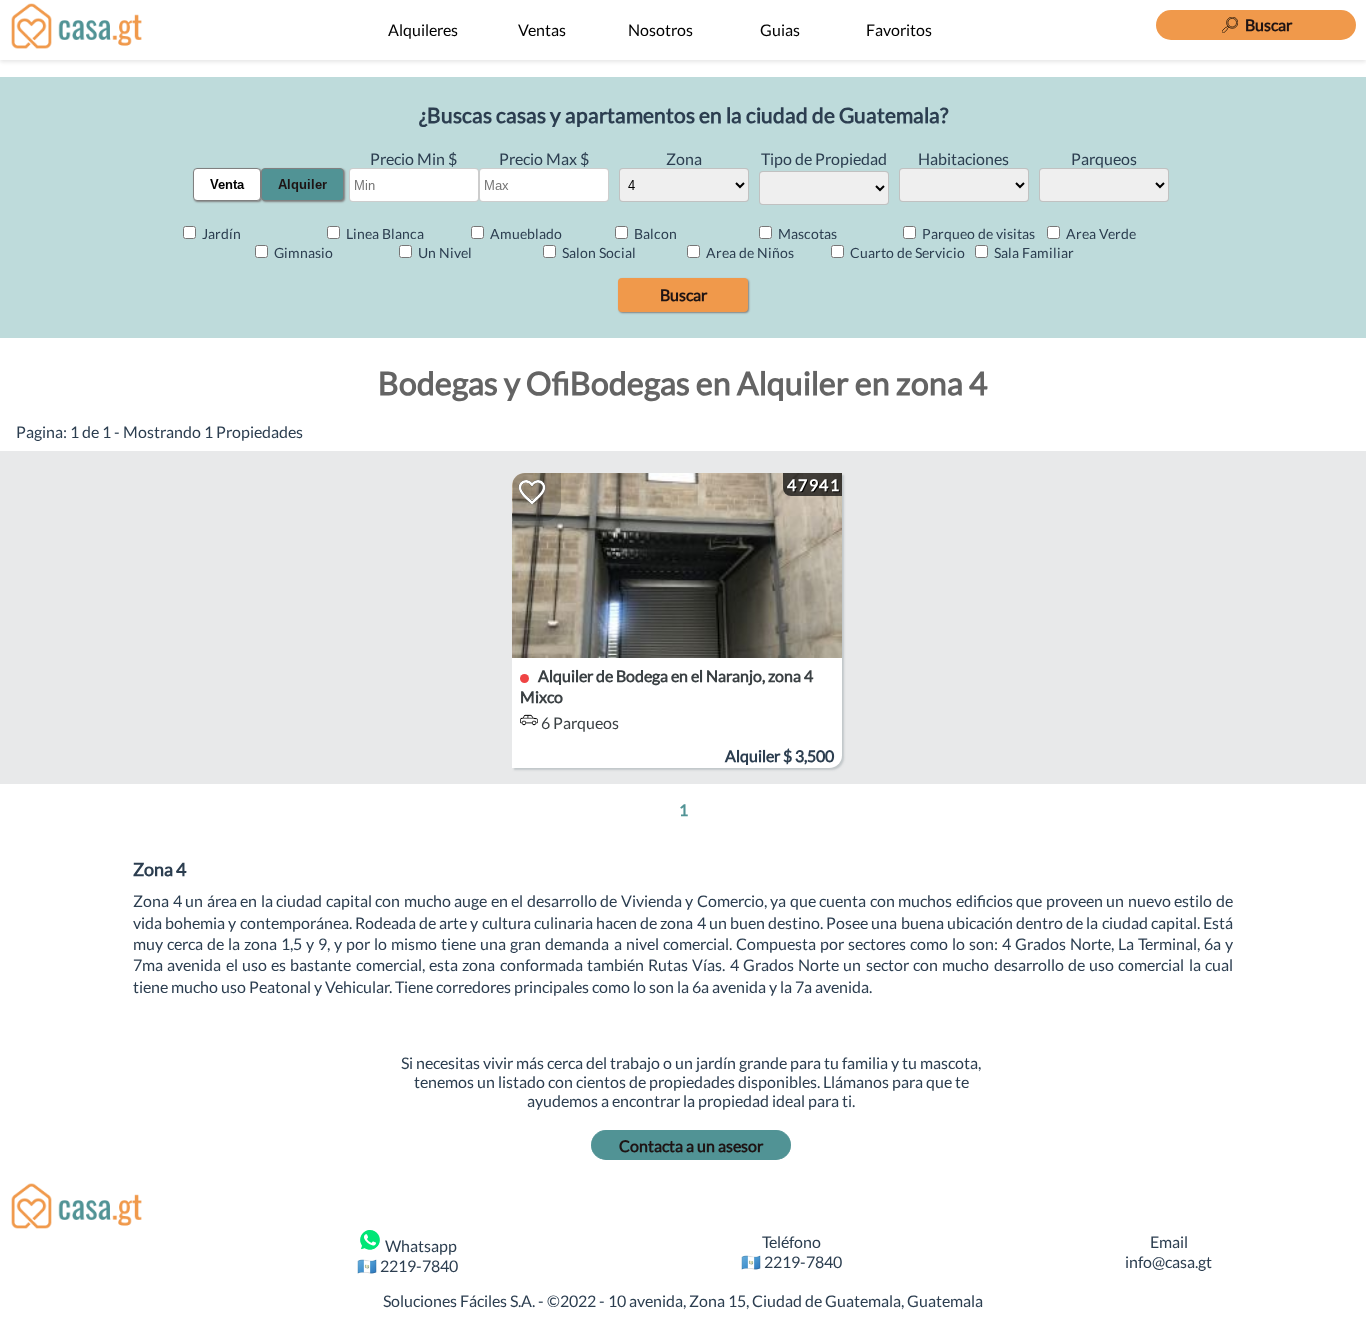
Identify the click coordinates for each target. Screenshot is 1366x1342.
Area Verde (1099, 233)
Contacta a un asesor (691, 1145)
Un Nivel (443, 252)
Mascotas (806, 233)
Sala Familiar (1032, 252)
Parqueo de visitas (977, 233)
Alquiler (302, 184)
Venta (227, 184)
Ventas (542, 29)
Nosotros (660, 29)
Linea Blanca (383, 233)
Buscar (683, 294)
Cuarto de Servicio (906, 252)
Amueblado (524, 233)
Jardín (220, 233)
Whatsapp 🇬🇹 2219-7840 (407, 1255)
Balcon (654, 233)
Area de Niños (748, 252)
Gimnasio (302, 252)
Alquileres (423, 29)
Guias (780, 29)
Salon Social (597, 252)
